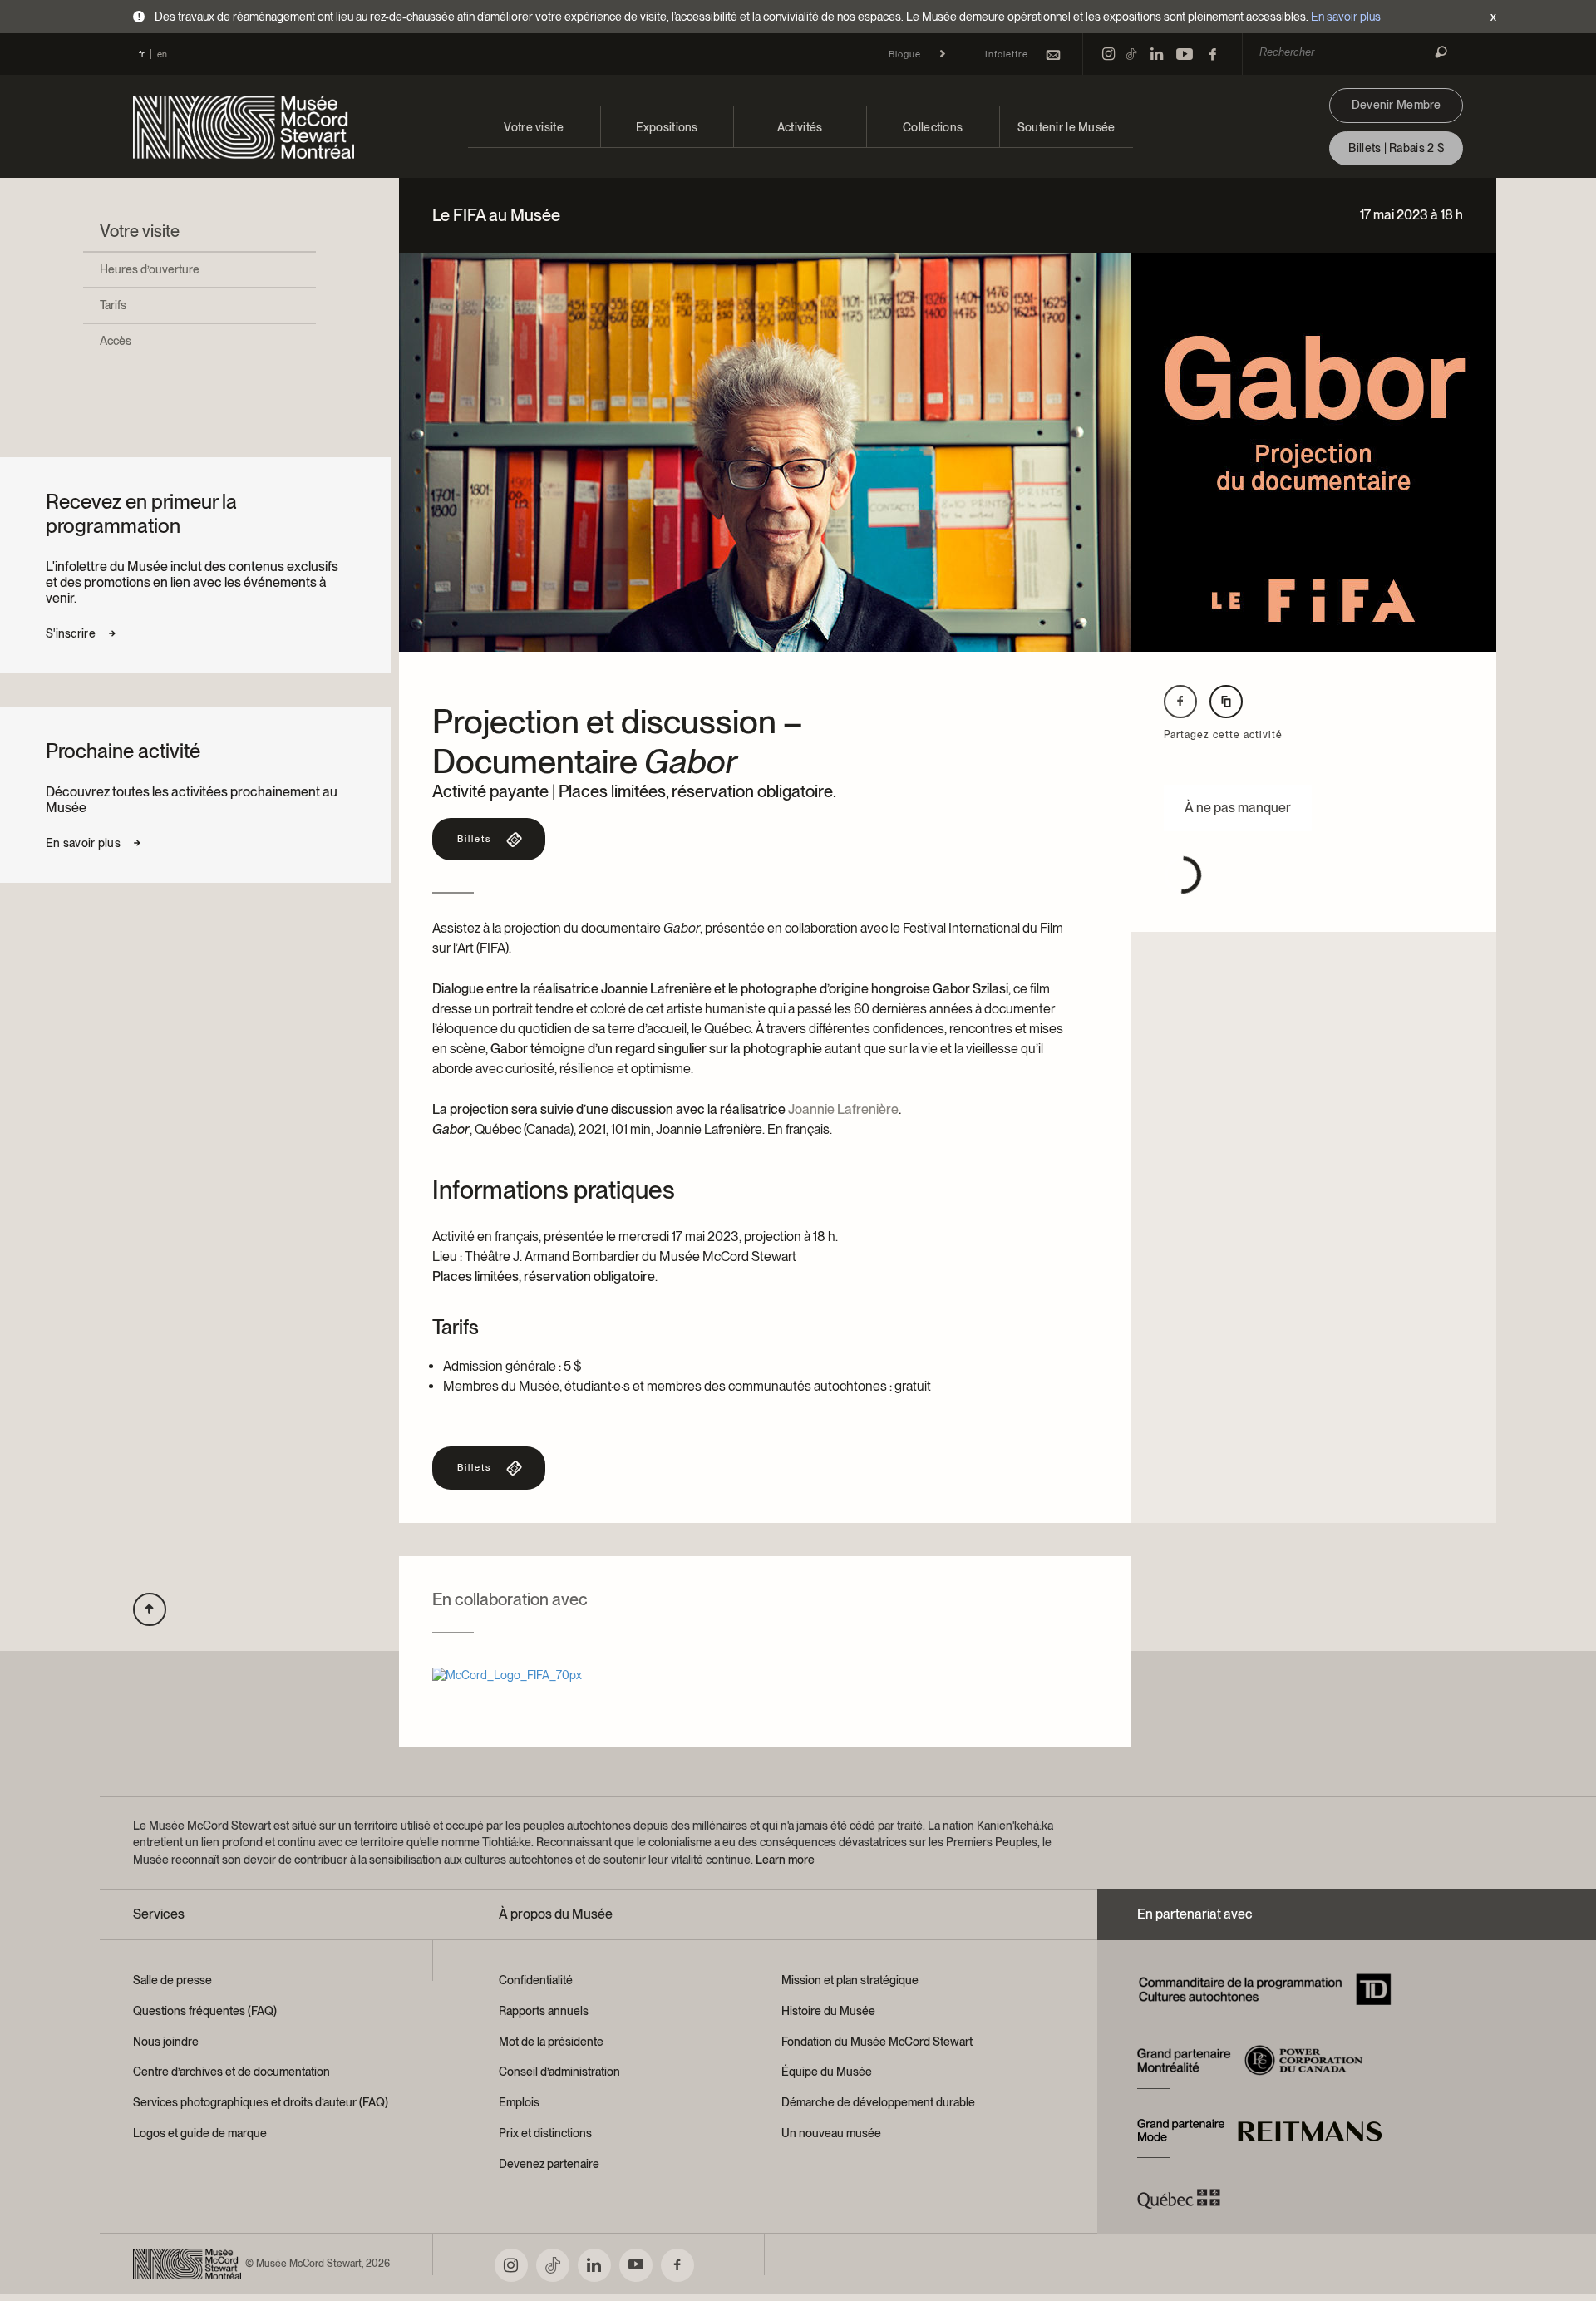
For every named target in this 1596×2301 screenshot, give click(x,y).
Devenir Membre (1396, 105)
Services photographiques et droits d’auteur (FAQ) (261, 2102)
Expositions (667, 127)
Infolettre (1007, 54)
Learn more (785, 1860)
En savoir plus (1346, 17)
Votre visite (533, 127)
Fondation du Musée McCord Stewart (877, 2042)
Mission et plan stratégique (850, 1980)
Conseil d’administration (559, 2072)
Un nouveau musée (831, 2133)
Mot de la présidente (551, 2042)
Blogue (905, 54)
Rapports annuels (544, 2011)
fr (142, 54)
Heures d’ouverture (150, 269)
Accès (116, 341)
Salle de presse (172, 1980)
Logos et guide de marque (200, 2133)
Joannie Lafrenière (843, 1109)
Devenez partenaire (549, 2164)
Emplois (519, 2102)
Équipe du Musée (827, 2072)
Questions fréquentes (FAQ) (205, 2011)
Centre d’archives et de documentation (232, 2072)
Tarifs (113, 305)
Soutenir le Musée (1066, 127)
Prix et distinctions (545, 2133)
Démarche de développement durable (878, 2102)
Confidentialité (536, 1980)
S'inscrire (71, 633)
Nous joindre (166, 2042)
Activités (800, 127)
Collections (933, 127)
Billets (474, 839)
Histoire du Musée (828, 2011)
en (162, 54)
